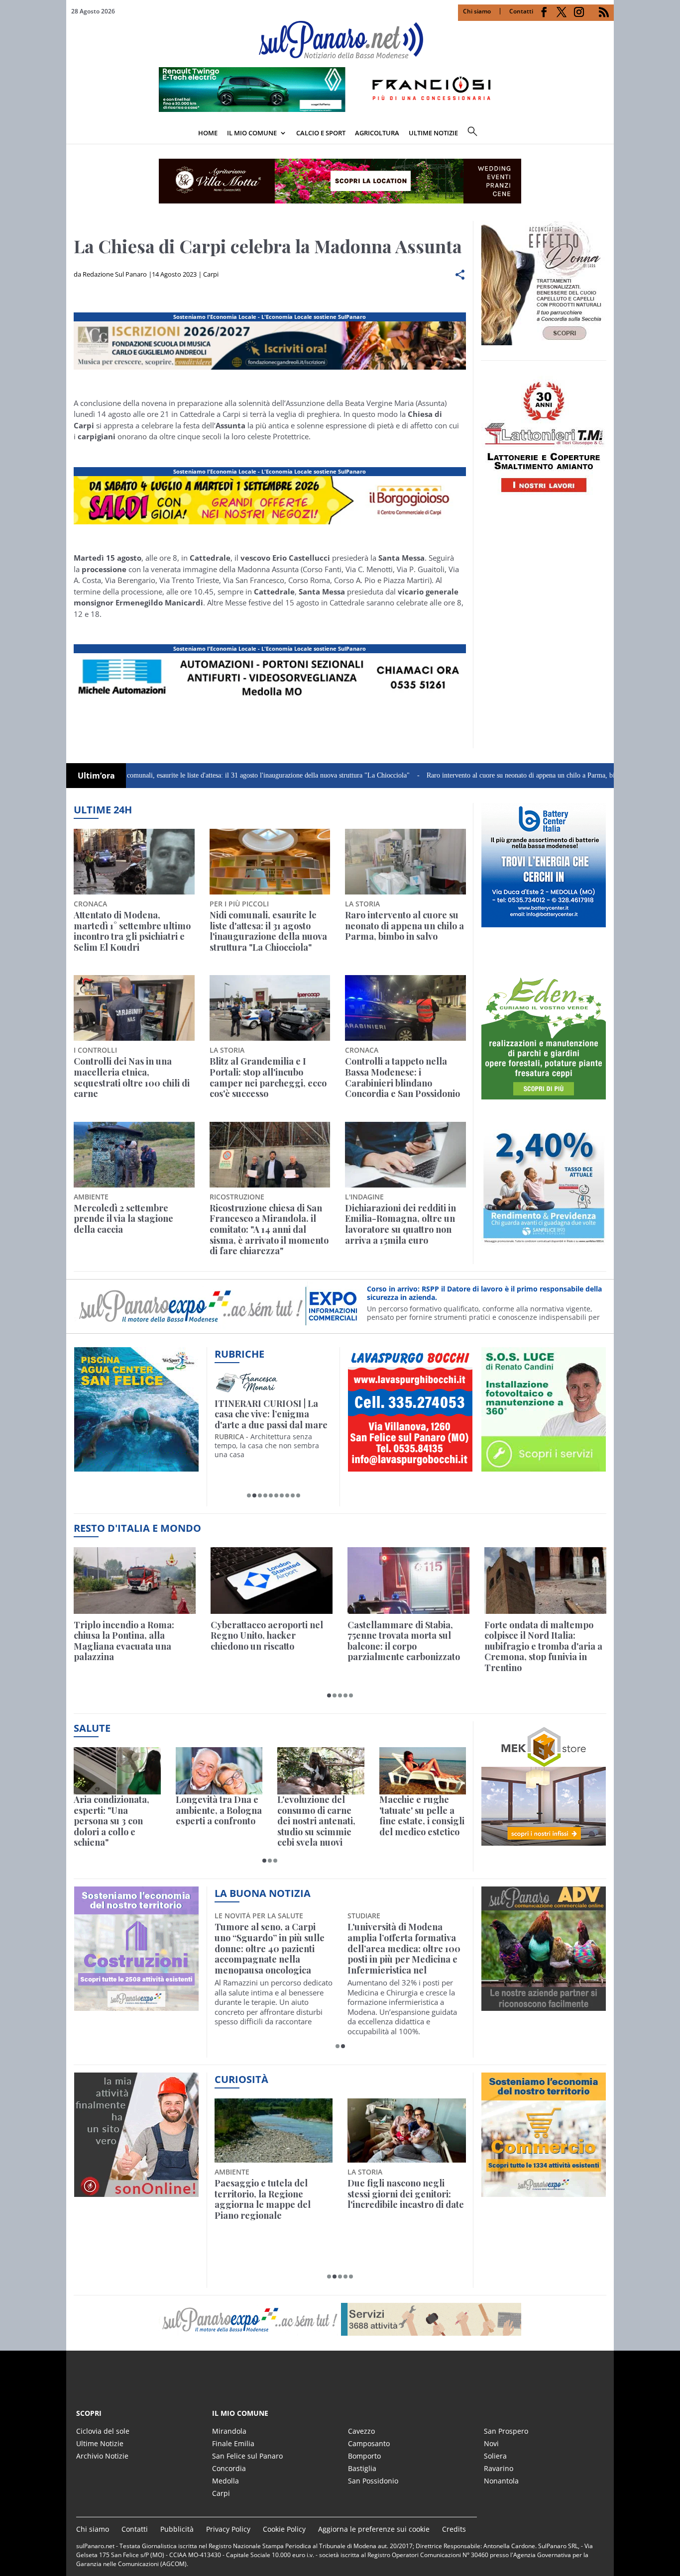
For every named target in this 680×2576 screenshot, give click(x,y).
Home (208, 133)
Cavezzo (361, 2431)
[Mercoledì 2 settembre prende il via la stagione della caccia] (134, 1155)
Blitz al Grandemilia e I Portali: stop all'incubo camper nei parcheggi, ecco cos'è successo (268, 1078)
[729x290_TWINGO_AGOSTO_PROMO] (340, 109)
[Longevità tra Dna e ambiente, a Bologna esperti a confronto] (219, 1771)
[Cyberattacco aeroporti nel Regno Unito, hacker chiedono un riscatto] (272, 1580)
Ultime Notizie (100, 2443)
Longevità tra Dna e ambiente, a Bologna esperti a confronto (219, 1811)
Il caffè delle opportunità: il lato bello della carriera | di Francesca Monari (272, 1415)
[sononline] (136, 2191)
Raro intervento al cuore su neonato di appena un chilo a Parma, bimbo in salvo (459, 775)
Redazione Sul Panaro (115, 274)
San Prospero (506, 2431)
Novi (491, 2443)
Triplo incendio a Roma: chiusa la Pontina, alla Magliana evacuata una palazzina (124, 1641)
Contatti (521, 11)
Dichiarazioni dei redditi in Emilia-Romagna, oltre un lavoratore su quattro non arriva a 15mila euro (400, 1224)
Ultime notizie (433, 133)
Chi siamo (477, 11)
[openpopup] (606, 134)
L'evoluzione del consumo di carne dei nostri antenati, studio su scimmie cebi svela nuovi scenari (316, 1821)
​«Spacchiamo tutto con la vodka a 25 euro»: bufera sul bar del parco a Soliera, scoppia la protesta (406, 2199)
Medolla (226, 2481)
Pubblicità (177, 2529)
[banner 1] (270, 524)
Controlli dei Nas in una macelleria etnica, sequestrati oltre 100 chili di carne (132, 1078)
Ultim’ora (96, 776)
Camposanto (369, 2443)
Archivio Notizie (102, 2456)
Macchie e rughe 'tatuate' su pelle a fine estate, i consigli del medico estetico (422, 1816)
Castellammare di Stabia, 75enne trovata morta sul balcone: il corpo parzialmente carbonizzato (404, 1641)
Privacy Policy (228, 2529)
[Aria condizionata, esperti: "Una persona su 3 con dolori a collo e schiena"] (117, 1771)
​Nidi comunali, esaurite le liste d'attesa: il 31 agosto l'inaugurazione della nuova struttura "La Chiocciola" (181, 775)
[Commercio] (544, 2191)
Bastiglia (362, 2468)
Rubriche (239, 1354)
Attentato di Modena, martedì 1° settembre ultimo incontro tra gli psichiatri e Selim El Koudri (132, 931)
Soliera (495, 2456)
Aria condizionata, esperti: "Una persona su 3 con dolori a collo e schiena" (112, 1821)
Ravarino (499, 2468)
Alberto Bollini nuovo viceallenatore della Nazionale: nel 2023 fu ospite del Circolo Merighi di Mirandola (402, 1949)
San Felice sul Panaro (247, 2456)
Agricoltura (377, 133)
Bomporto (364, 2456)
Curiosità (241, 2079)
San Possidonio (373, 2481)
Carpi (211, 274)
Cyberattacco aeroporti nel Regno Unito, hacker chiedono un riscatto (267, 1636)
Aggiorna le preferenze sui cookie (374, 2529)
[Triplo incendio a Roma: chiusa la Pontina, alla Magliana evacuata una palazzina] (135, 1580)
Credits (454, 2529)
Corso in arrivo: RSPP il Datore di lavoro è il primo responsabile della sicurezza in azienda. (484, 1293)
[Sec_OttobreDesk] (340, 181)
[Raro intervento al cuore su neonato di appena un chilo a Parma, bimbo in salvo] (405, 862)
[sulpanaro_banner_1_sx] (544, 2005)
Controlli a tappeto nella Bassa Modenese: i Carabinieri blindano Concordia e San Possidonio (402, 1078)
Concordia (229, 2468)
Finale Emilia (233, 2443)
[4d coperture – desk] (270, 702)
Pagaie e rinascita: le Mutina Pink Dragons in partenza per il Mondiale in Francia (272, 2199)
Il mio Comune (252, 133)
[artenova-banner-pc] (340, 2319)
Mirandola (229, 2431)
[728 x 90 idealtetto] (270, 370)
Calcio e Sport (321, 133)
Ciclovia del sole (103, 2431)
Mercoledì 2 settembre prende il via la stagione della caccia (123, 1219)
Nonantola (501, 2481)
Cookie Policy (284, 2529)
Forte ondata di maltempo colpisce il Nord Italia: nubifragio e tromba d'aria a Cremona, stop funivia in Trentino (543, 1647)
